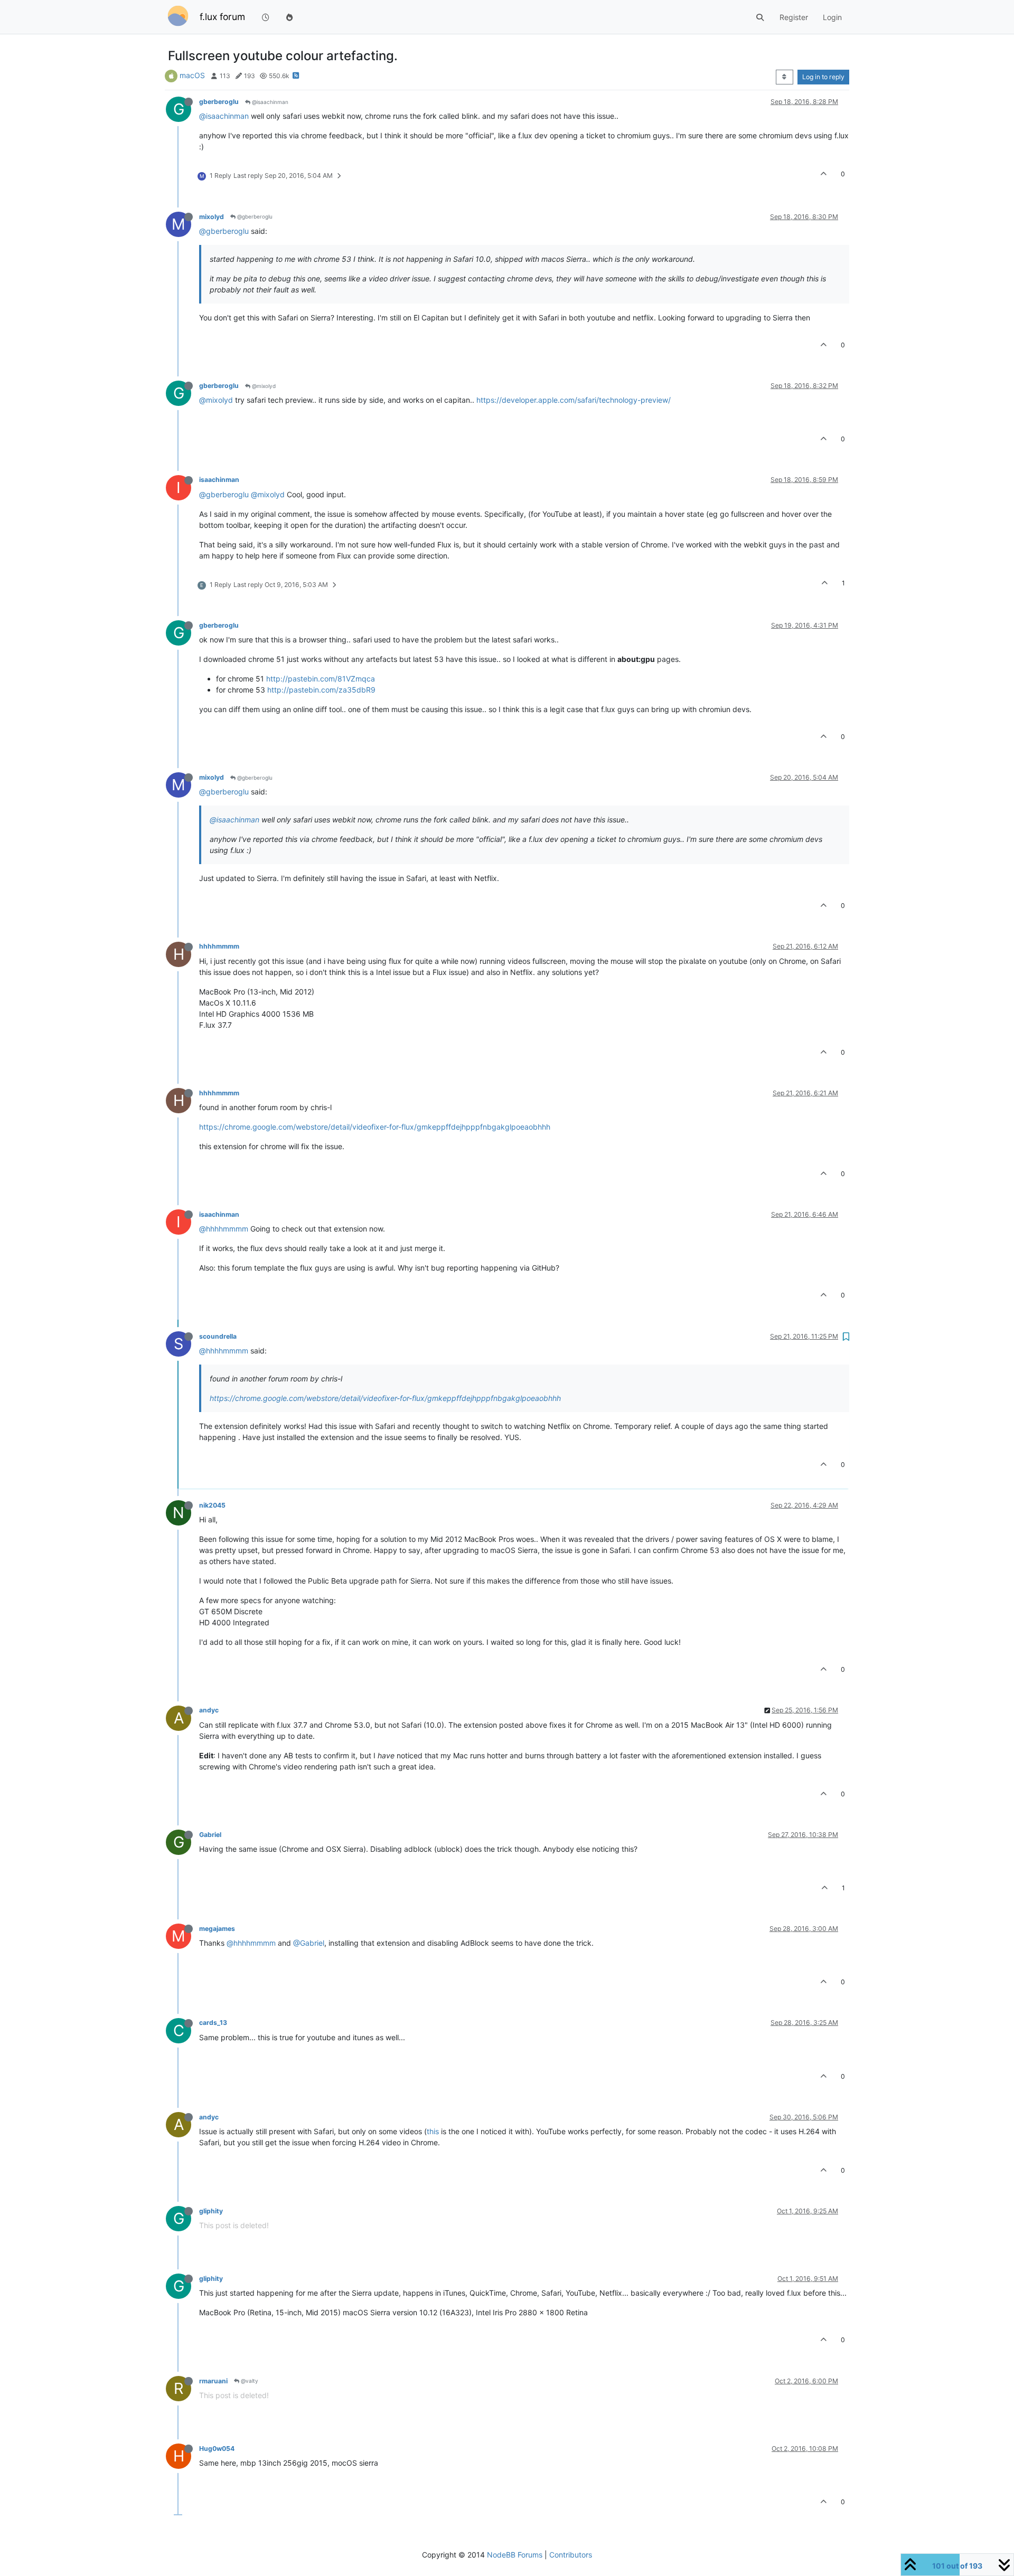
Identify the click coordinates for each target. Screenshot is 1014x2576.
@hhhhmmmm (224, 1229)
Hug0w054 (217, 2449)
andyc (209, 1710)
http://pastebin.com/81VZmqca (321, 679)
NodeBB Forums (515, 2555)
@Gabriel (309, 1943)
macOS (192, 75)
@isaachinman (269, 102)
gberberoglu (219, 102)
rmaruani (213, 2381)
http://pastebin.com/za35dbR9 (321, 690)
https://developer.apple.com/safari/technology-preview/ (574, 400)
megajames (217, 1929)
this (433, 2131)
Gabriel (210, 1835)
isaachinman (219, 480)
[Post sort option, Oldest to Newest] (785, 77)
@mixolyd (263, 386)
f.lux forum (222, 17)
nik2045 (212, 1505)
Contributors (571, 2555)
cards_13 (213, 2023)
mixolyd (212, 217)
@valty (249, 2381)
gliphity (211, 2211)
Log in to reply (823, 77)
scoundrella (218, 1336)
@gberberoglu (254, 216)
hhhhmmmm (219, 946)
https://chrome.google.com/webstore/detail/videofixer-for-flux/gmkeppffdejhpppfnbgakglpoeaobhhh (375, 1127)
